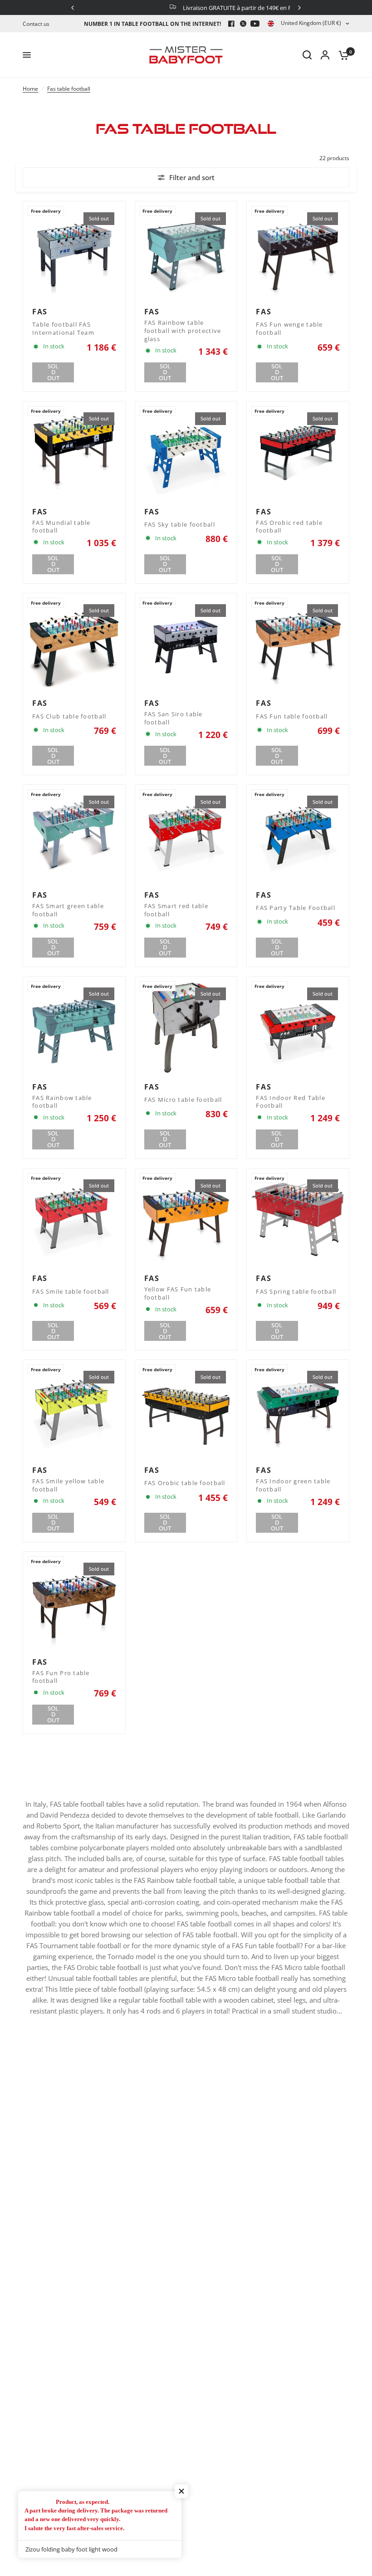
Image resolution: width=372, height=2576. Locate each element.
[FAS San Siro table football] (186, 644)
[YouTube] (255, 24)
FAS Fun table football (292, 716)
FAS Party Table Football (296, 908)
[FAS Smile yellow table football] (74, 1411)
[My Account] (325, 55)
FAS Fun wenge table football (289, 329)
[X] (243, 24)
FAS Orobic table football (185, 1483)
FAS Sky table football (180, 525)
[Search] (307, 55)
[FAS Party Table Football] (298, 836)
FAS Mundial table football (61, 527)
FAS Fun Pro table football (61, 1677)
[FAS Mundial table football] (74, 452)
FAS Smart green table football (68, 910)
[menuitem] (38, 24)
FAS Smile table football (71, 1292)
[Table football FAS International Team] (74, 252)
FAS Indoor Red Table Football (291, 1102)
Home (30, 89)
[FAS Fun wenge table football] (298, 252)
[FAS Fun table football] (298, 644)
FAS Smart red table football (176, 910)
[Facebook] (231, 24)
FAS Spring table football (296, 1292)
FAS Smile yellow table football (68, 1485)
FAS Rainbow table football (62, 1102)
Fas (40, 312)
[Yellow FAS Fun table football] (186, 1220)
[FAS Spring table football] (298, 1220)
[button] (181, 2491)
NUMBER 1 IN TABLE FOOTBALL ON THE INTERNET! (152, 24)
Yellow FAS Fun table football (178, 1293)
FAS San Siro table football (174, 718)
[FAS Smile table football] (74, 1220)
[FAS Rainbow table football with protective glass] (186, 252)
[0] (342, 55)
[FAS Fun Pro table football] (74, 1603)
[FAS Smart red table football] (186, 836)
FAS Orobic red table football (289, 527)
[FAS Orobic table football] (186, 1411)
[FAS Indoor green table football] (298, 1411)
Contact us (36, 24)
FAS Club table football (69, 716)
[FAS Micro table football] (186, 1028)
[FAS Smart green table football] (74, 836)
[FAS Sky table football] (186, 452)
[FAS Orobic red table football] (298, 452)
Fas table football (69, 89)
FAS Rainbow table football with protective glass (183, 331)
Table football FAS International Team (63, 329)
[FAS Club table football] (74, 644)
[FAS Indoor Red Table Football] (298, 1028)
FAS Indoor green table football (293, 1485)
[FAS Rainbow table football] (74, 1028)
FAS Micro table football (183, 1100)
